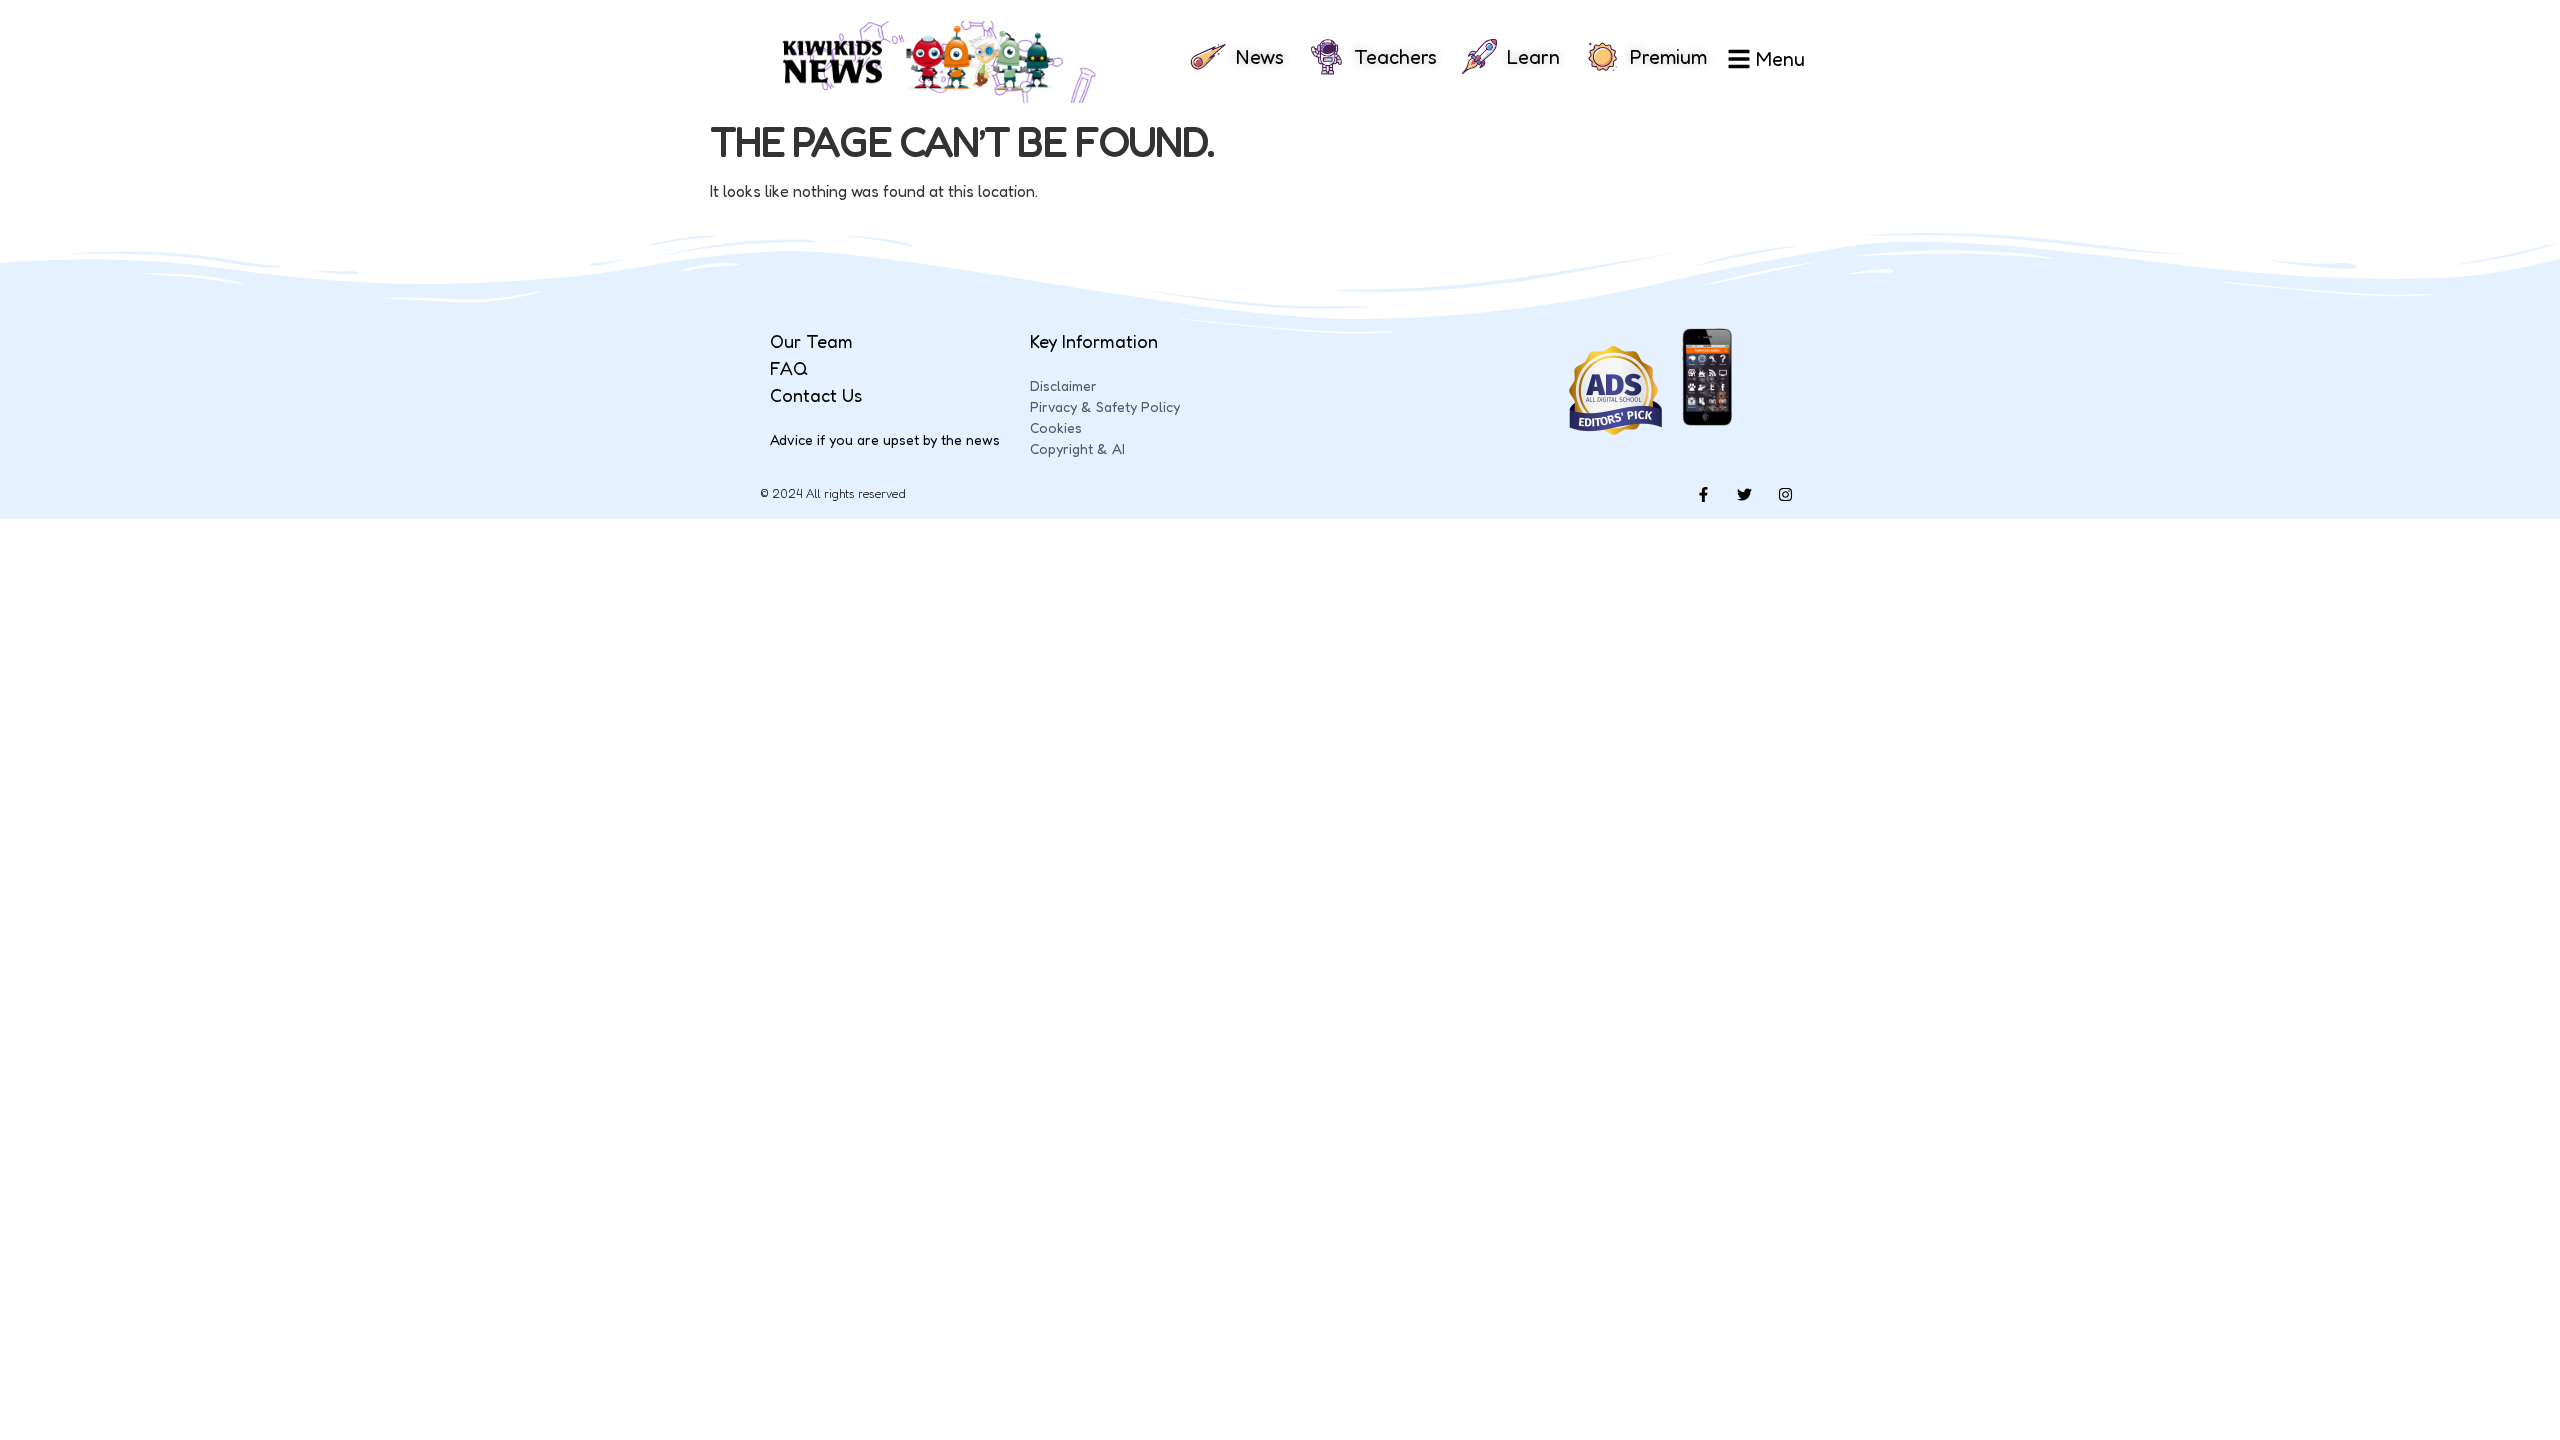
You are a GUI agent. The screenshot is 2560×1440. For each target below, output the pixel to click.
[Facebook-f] (1703, 494)
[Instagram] (1785, 494)
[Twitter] (1744, 494)
